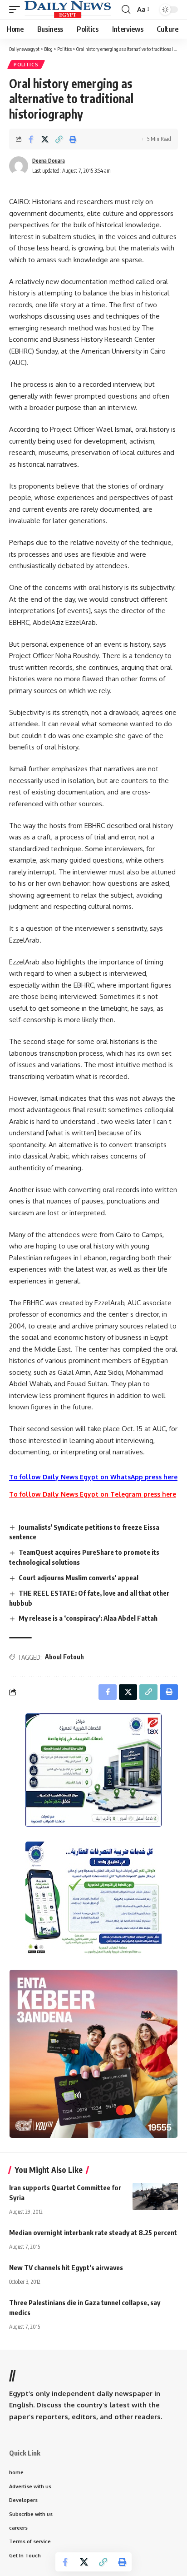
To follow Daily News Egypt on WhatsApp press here (93, 1477)
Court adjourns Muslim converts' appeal (79, 1578)
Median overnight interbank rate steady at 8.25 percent (93, 2232)
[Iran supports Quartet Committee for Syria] (155, 2197)
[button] (17, 10)
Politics (26, 65)
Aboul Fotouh (64, 1657)
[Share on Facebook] (31, 139)
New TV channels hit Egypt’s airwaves (66, 2267)
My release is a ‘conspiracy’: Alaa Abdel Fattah (88, 1618)
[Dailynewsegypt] (68, 10)
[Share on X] (45, 139)
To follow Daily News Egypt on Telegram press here (93, 1494)
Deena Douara (49, 161)
